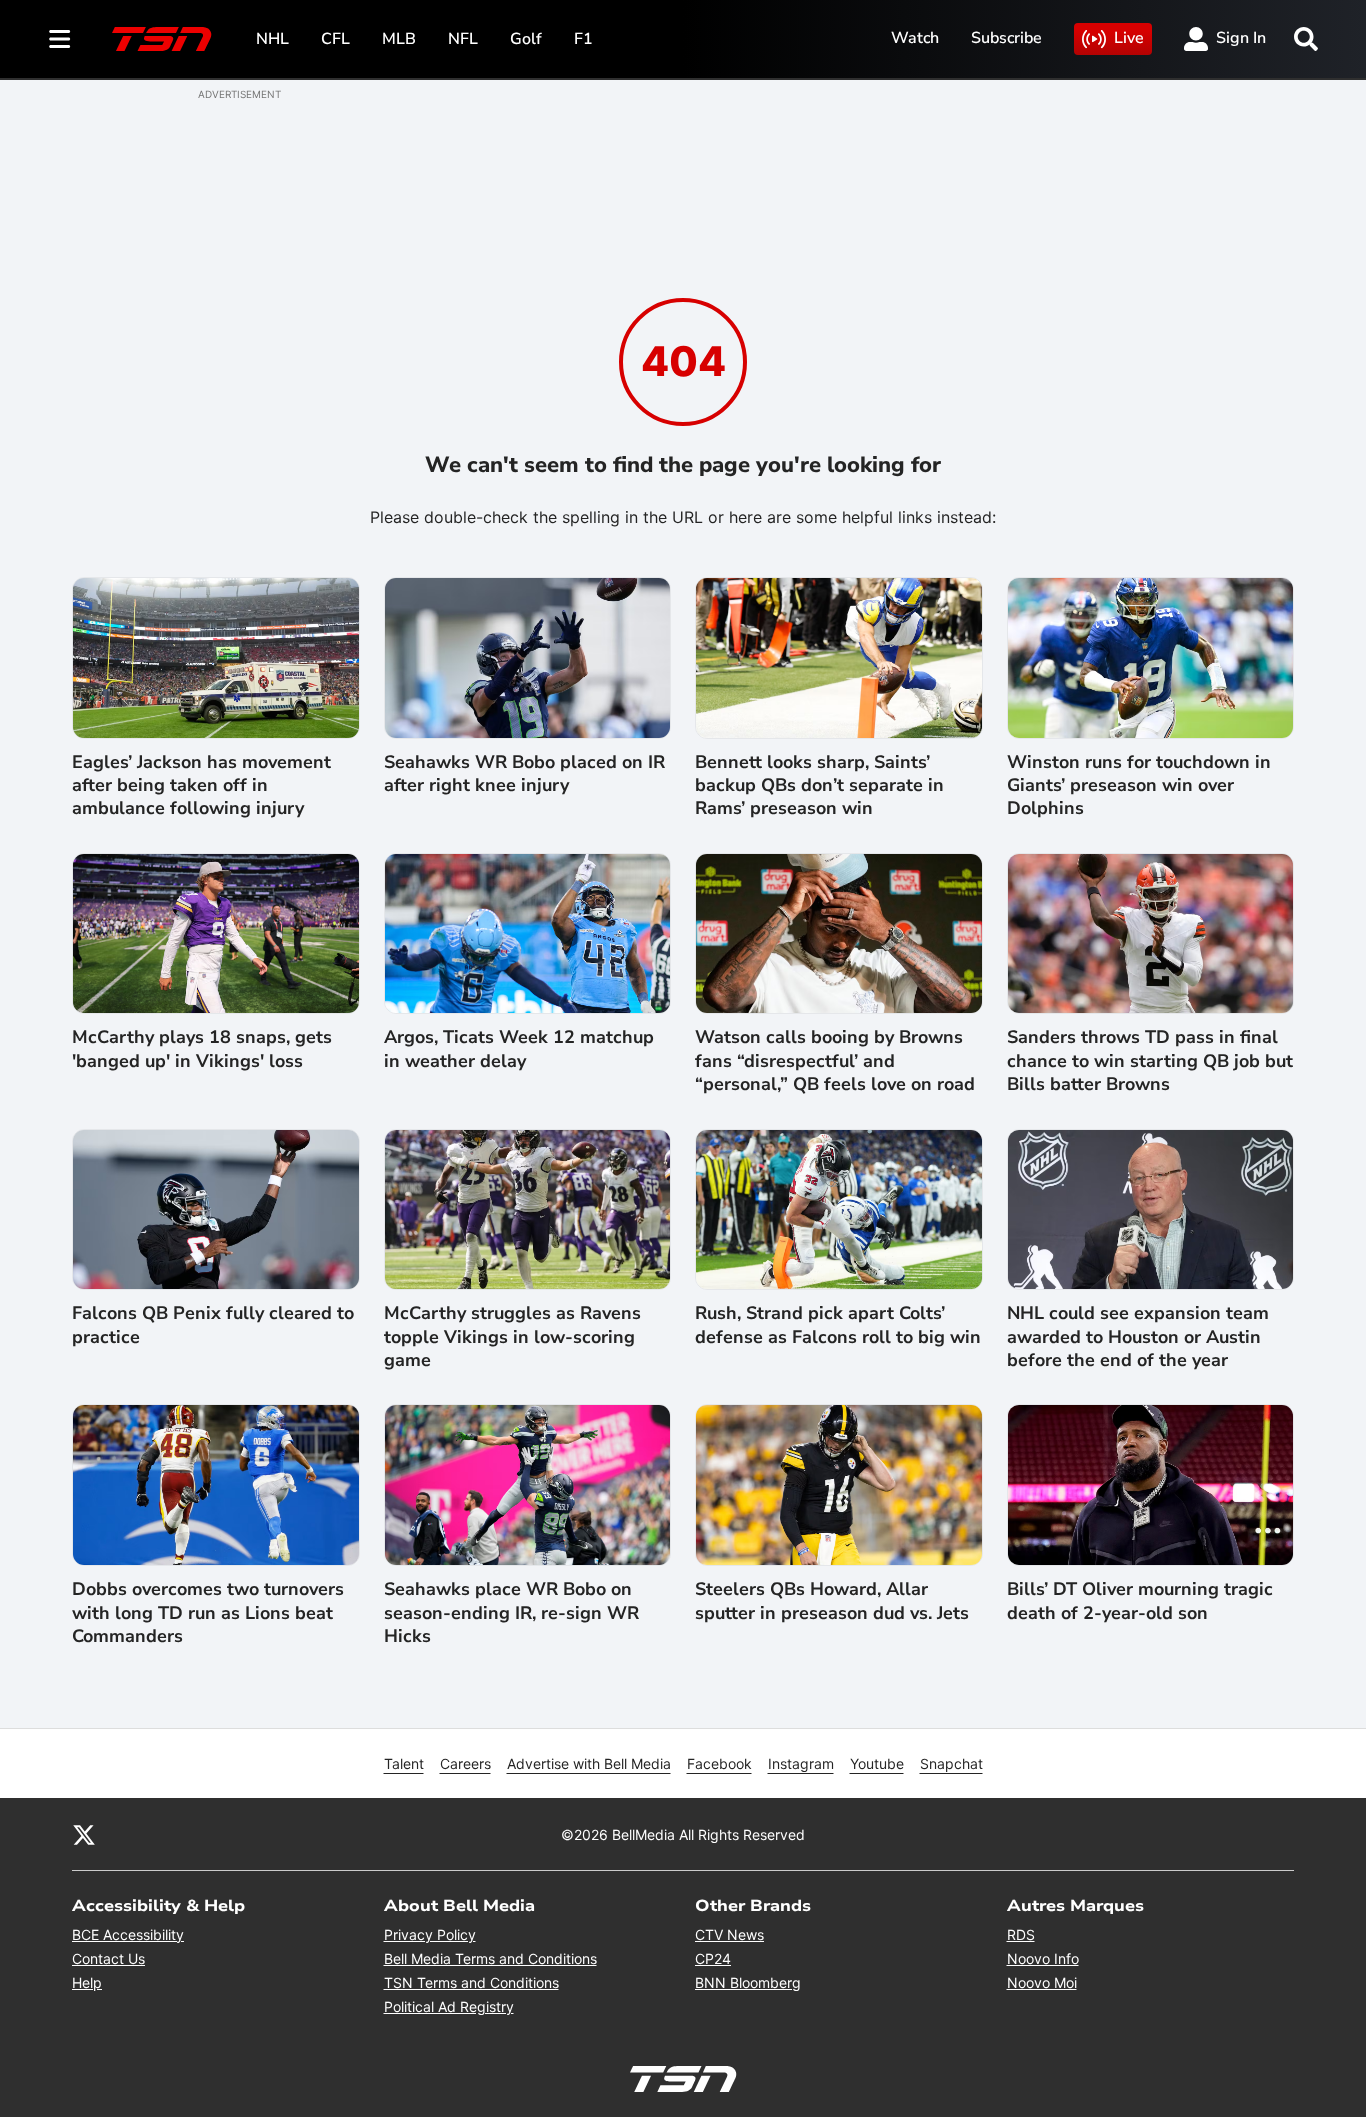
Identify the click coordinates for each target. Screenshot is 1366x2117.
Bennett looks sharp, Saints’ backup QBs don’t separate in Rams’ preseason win (819, 786)
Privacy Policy (430, 1934)
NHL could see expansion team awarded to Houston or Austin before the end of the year (1138, 1337)
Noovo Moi (1042, 1982)
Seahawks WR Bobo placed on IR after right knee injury (524, 774)
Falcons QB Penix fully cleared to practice (213, 1325)
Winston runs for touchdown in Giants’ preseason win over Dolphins (1139, 786)
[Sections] (60, 39)
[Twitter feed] (84, 1834)
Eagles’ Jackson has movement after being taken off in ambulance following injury (201, 786)
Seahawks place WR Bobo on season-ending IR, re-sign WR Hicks (511, 1613)
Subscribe (1006, 38)
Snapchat (951, 1763)
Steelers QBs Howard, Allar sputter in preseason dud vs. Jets (832, 1601)
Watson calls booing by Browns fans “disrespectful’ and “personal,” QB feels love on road (835, 1061)
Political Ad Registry (449, 2006)
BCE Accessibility (128, 1934)
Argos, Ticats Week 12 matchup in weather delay (519, 1049)
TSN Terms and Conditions (471, 1982)
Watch (915, 38)
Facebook (719, 1763)
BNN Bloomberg (748, 1982)
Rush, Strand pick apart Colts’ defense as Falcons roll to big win (838, 1325)
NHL (272, 39)
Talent (404, 1763)
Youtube (877, 1763)
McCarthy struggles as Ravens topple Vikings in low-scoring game (512, 1337)
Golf (526, 39)
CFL (335, 39)
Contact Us (108, 1958)
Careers (465, 1763)
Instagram (801, 1763)
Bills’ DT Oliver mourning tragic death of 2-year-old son (1140, 1601)
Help (87, 1982)
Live (1129, 38)
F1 (583, 39)
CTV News (729, 1934)
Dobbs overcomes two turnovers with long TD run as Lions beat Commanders (208, 1613)
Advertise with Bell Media (589, 1763)
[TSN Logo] (162, 39)
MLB (399, 39)
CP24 (713, 1958)
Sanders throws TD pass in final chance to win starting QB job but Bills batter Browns (1150, 1061)
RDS (1021, 1934)
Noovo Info (1043, 1958)
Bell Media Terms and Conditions (490, 1958)
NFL (463, 39)
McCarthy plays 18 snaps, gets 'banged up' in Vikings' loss (202, 1049)
